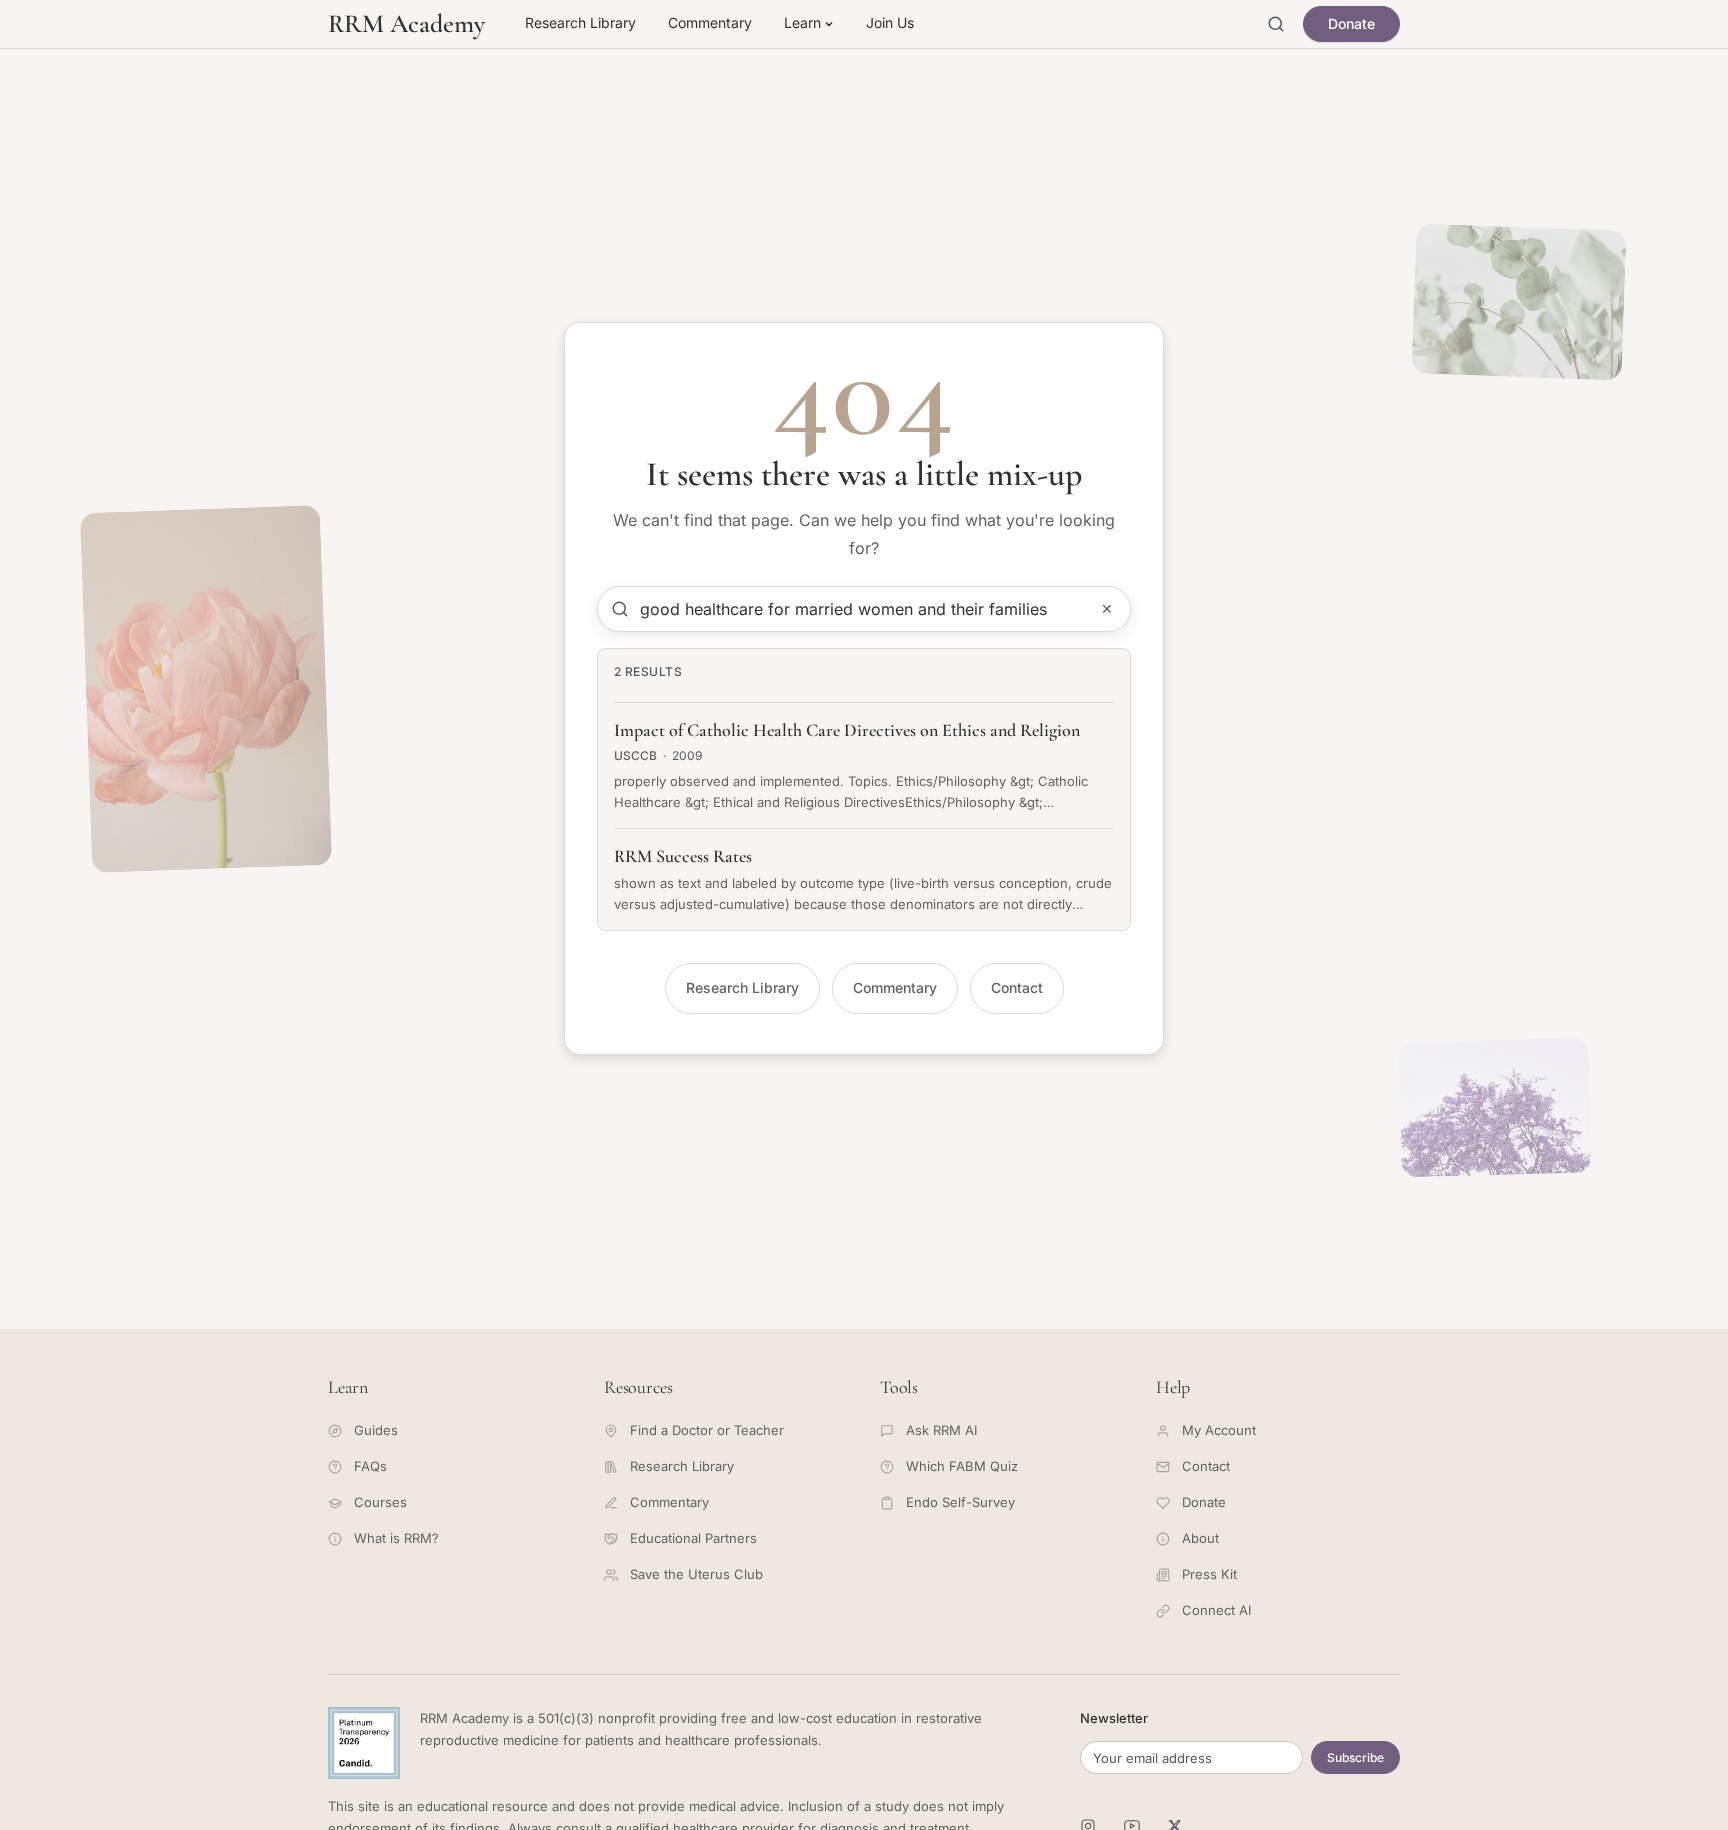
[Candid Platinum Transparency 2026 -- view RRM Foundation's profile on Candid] (364, 1743)
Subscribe (1355, 1757)
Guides (376, 1430)
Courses (380, 1502)
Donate (1351, 23)
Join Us (890, 22)
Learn (802, 22)
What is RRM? (396, 1538)
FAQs (370, 1466)
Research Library (580, 22)
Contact (1017, 987)
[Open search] (1276, 24)
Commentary (710, 22)
